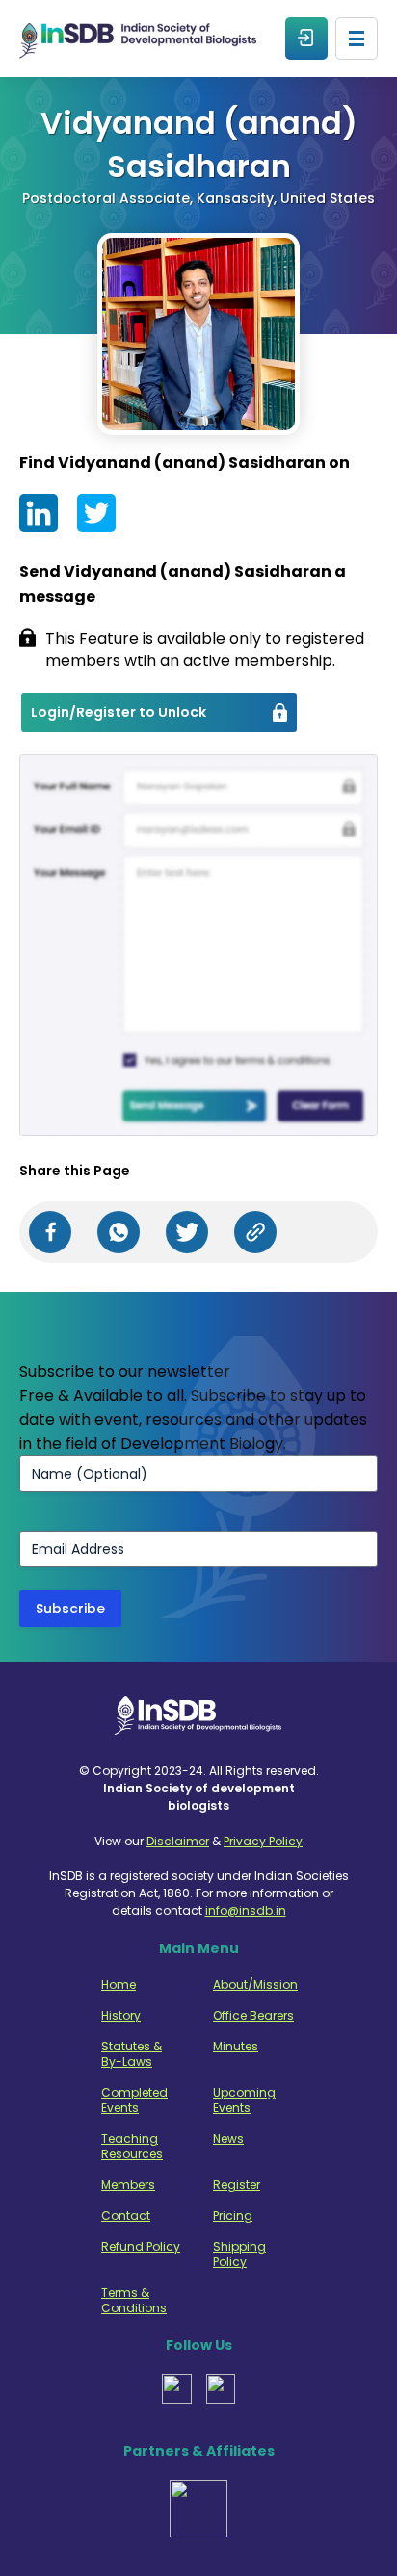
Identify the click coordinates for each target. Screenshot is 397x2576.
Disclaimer (178, 1841)
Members (128, 2185)
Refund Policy (141, 2247)
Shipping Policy (239, 2254)
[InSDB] (138, 39)
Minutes (236, 2047)
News (228, 2139)
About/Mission (253, 1985)
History (121, 2016)
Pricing (233, 2216)
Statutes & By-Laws (132, 2054)
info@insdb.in (246, 1910)
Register (237, 2185)
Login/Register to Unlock (119, 712)
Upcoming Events (244, 2100)
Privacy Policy (263, 1841)
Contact (126, 2216)
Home (119, 1985)
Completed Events (134, 2100)
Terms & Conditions (134, 2301)
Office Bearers (253, 2016)
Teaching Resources (132, 2147)
